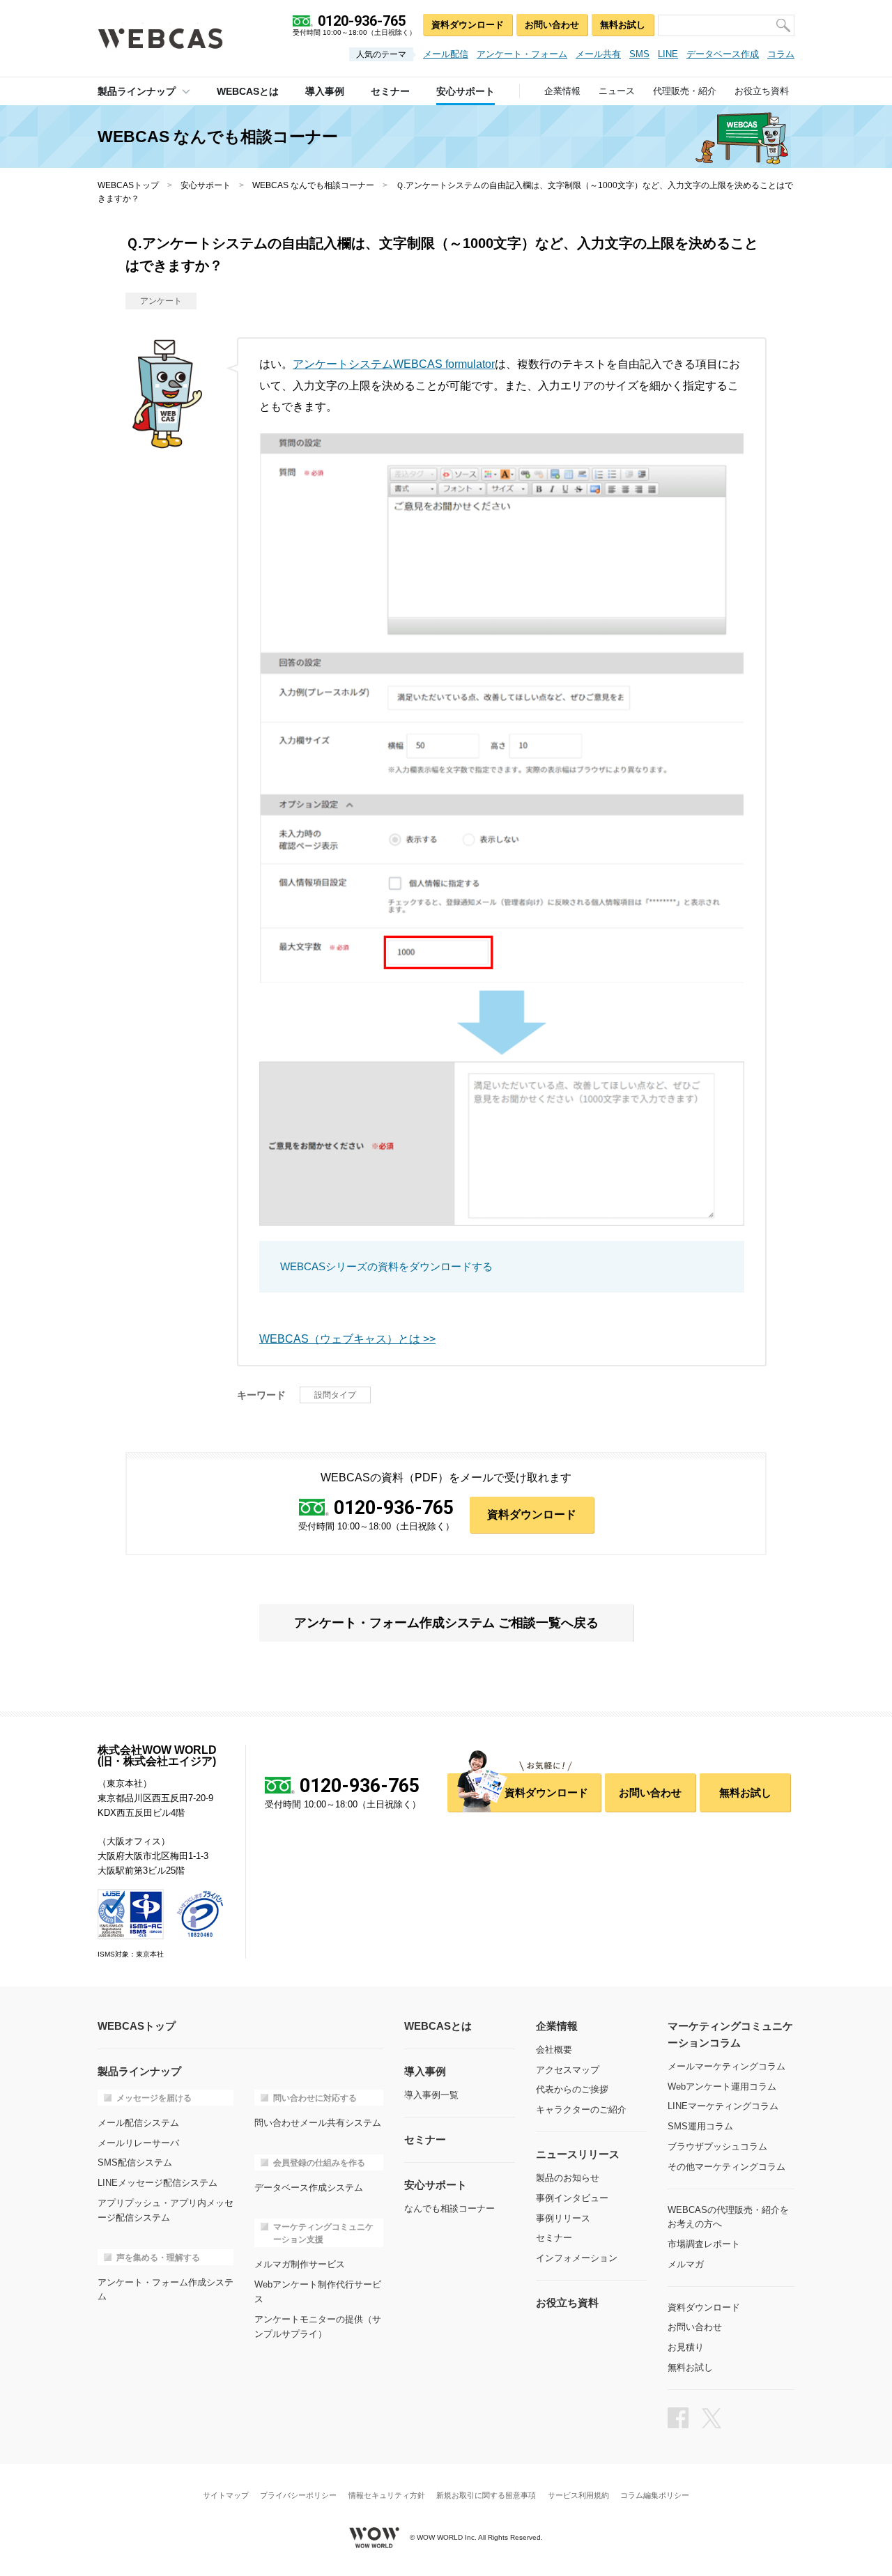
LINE (668, 54)
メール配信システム (138, 2123)
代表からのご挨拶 (572, 2089)
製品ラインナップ (137, 91)
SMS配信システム (135, 2162)
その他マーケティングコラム (726, 2167)
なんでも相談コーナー (449, 2208)
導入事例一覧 (431, 2095)
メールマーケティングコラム (726, 2066)
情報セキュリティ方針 (387, 2496)
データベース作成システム (309, 2188)
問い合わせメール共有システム (318, 2123)
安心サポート (206, 185)
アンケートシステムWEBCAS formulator (394, 364)
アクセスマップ (568, 2070)
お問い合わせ (552, 25)
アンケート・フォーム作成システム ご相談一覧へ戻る (446, 1623)
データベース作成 (723, 54)
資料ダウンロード (468, 25)
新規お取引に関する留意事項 (486, 2496)
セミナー (554, 2238)
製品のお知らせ (568, 2178)
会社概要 (554, 2050)
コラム (781, 54)
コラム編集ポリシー (655, 2496)
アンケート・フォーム (522, 54)
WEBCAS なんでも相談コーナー (313, 185)
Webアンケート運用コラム (722, 2087)
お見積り (686, 2347)
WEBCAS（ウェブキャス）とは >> (347, 1339)
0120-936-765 (394, 1508)
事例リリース (563, 2218)
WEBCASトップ (128, 185)
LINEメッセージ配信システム (157, 2183)
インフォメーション (577, 2258)
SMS (639, 54)
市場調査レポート (704, 2244)
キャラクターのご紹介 (581, 2110)
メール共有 (598, 54)
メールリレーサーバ (138, 2143)
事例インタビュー (572, 2198)
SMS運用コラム (700, 2126)
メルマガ (686, 2264)
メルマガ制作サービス (300, 2264)
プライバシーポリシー (298, 2496)
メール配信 (446, 54)
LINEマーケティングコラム (723, 2106)
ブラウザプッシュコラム (717, 2146)
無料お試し (623, 25)
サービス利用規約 (578, 2496)
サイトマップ (226, 2496)
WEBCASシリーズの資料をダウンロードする (386, 1266)
